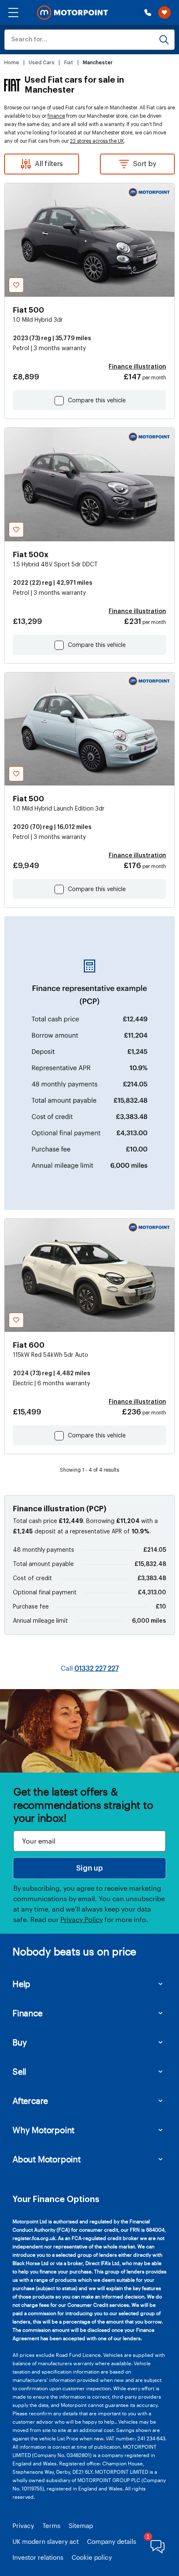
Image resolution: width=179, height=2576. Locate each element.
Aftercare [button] (30, 2101)
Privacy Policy (82, 1919)
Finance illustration (137, 367)
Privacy (23, 2525)
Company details (112, 2541)
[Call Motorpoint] (148, 13)
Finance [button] (27, 2013)
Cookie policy (92, 2557)
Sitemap (81, 2525)
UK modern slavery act (46, 2541)
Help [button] (21, 1984)
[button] (13, 13)
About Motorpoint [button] (47, 2159)
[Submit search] (164, 40)
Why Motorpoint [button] (44, 2130)
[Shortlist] (164, 13)
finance (56, 116)
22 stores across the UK (97, 141)
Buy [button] (20, 2042)
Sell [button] (19, 2071)
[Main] (72, 13)
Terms (51, 2525)
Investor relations (38, 2557)
